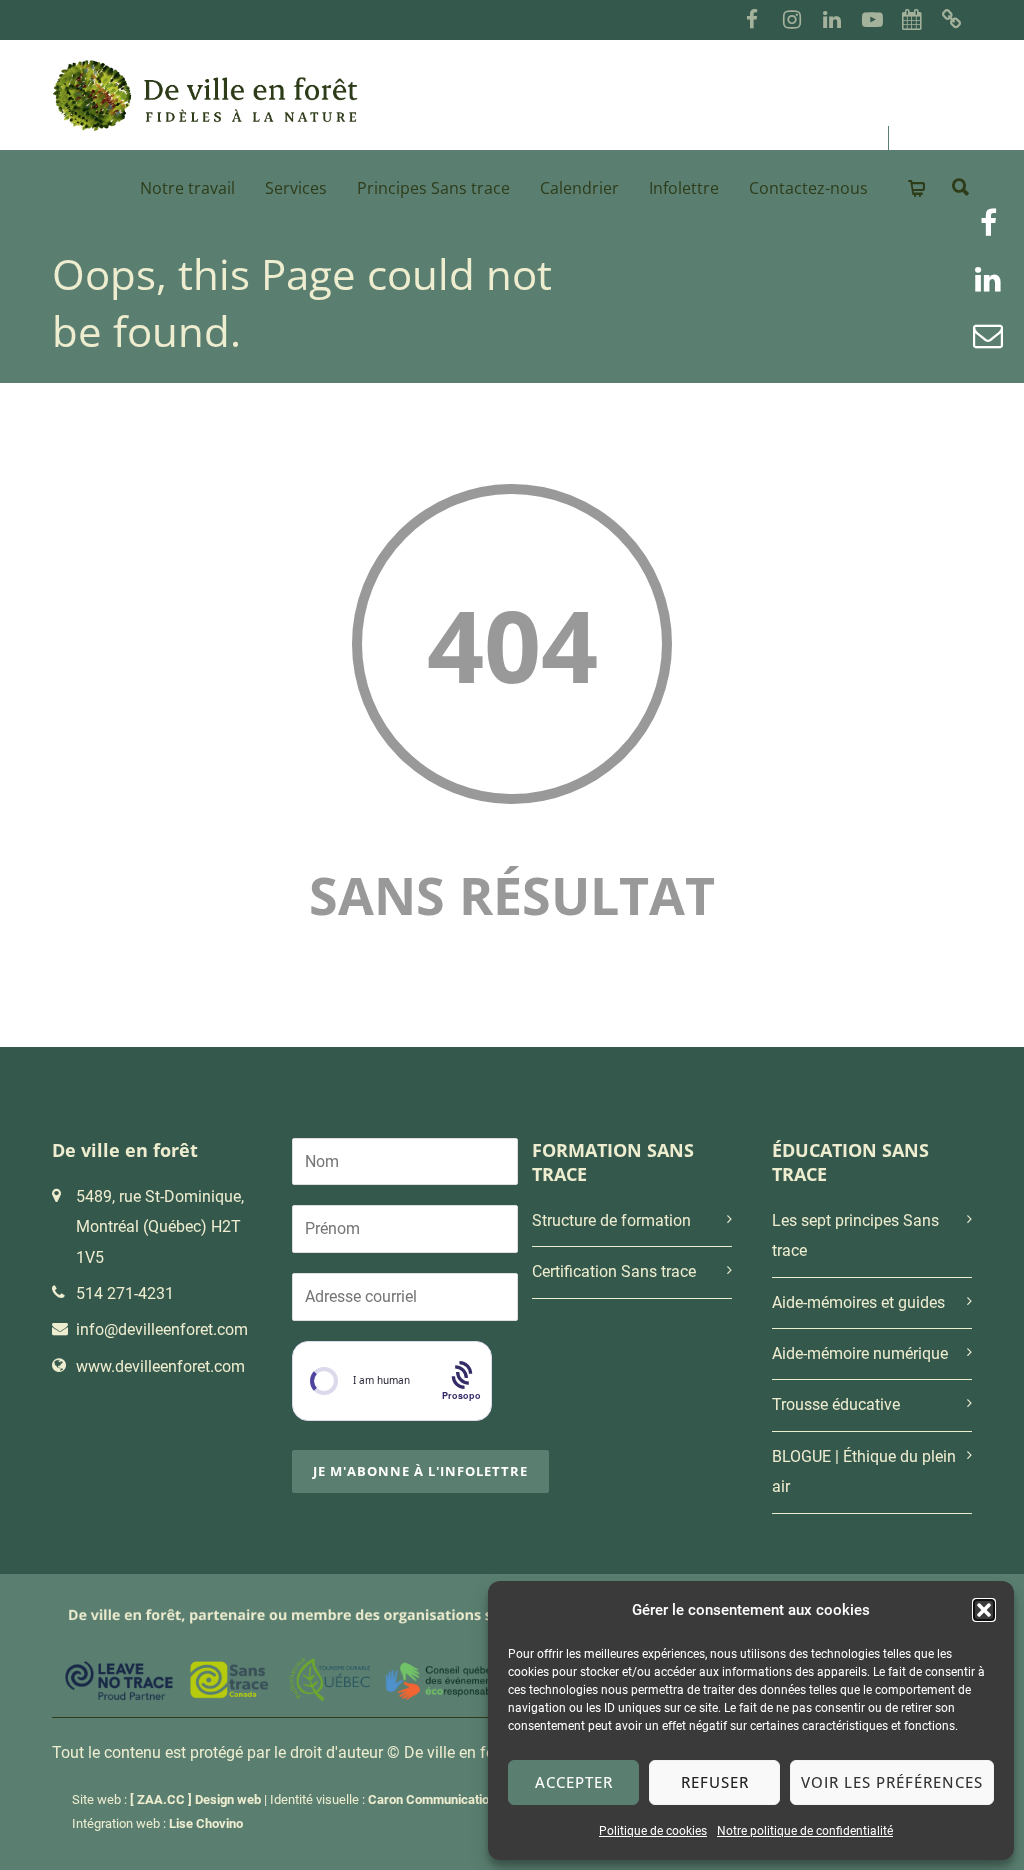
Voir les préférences (892, 1782)
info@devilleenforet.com (162, 1329)
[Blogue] (952, 20)
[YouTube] (872, 20)
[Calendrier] (912, 20)
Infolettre (684, 188)
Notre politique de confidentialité (805, 1831)
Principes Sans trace (433, 188)
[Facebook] (752, 20)
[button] (984, 1610)
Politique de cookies (653, 1831)
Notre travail (187, 188)
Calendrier (579, 188)
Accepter (574, 1782)
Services (296, 188)
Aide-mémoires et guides (858, 1302)
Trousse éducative (836, 1404)
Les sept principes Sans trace (855, 1235)
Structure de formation (611, 1220)
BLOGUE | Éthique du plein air (864, 1471)
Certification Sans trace (614, 1271)
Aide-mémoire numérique (860, 1353)
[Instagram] (792, 20)
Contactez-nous (808, 188)
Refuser (715, 1782)
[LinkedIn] (832, 20)
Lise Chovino (206, 1823)
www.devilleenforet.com (160, 1366)
